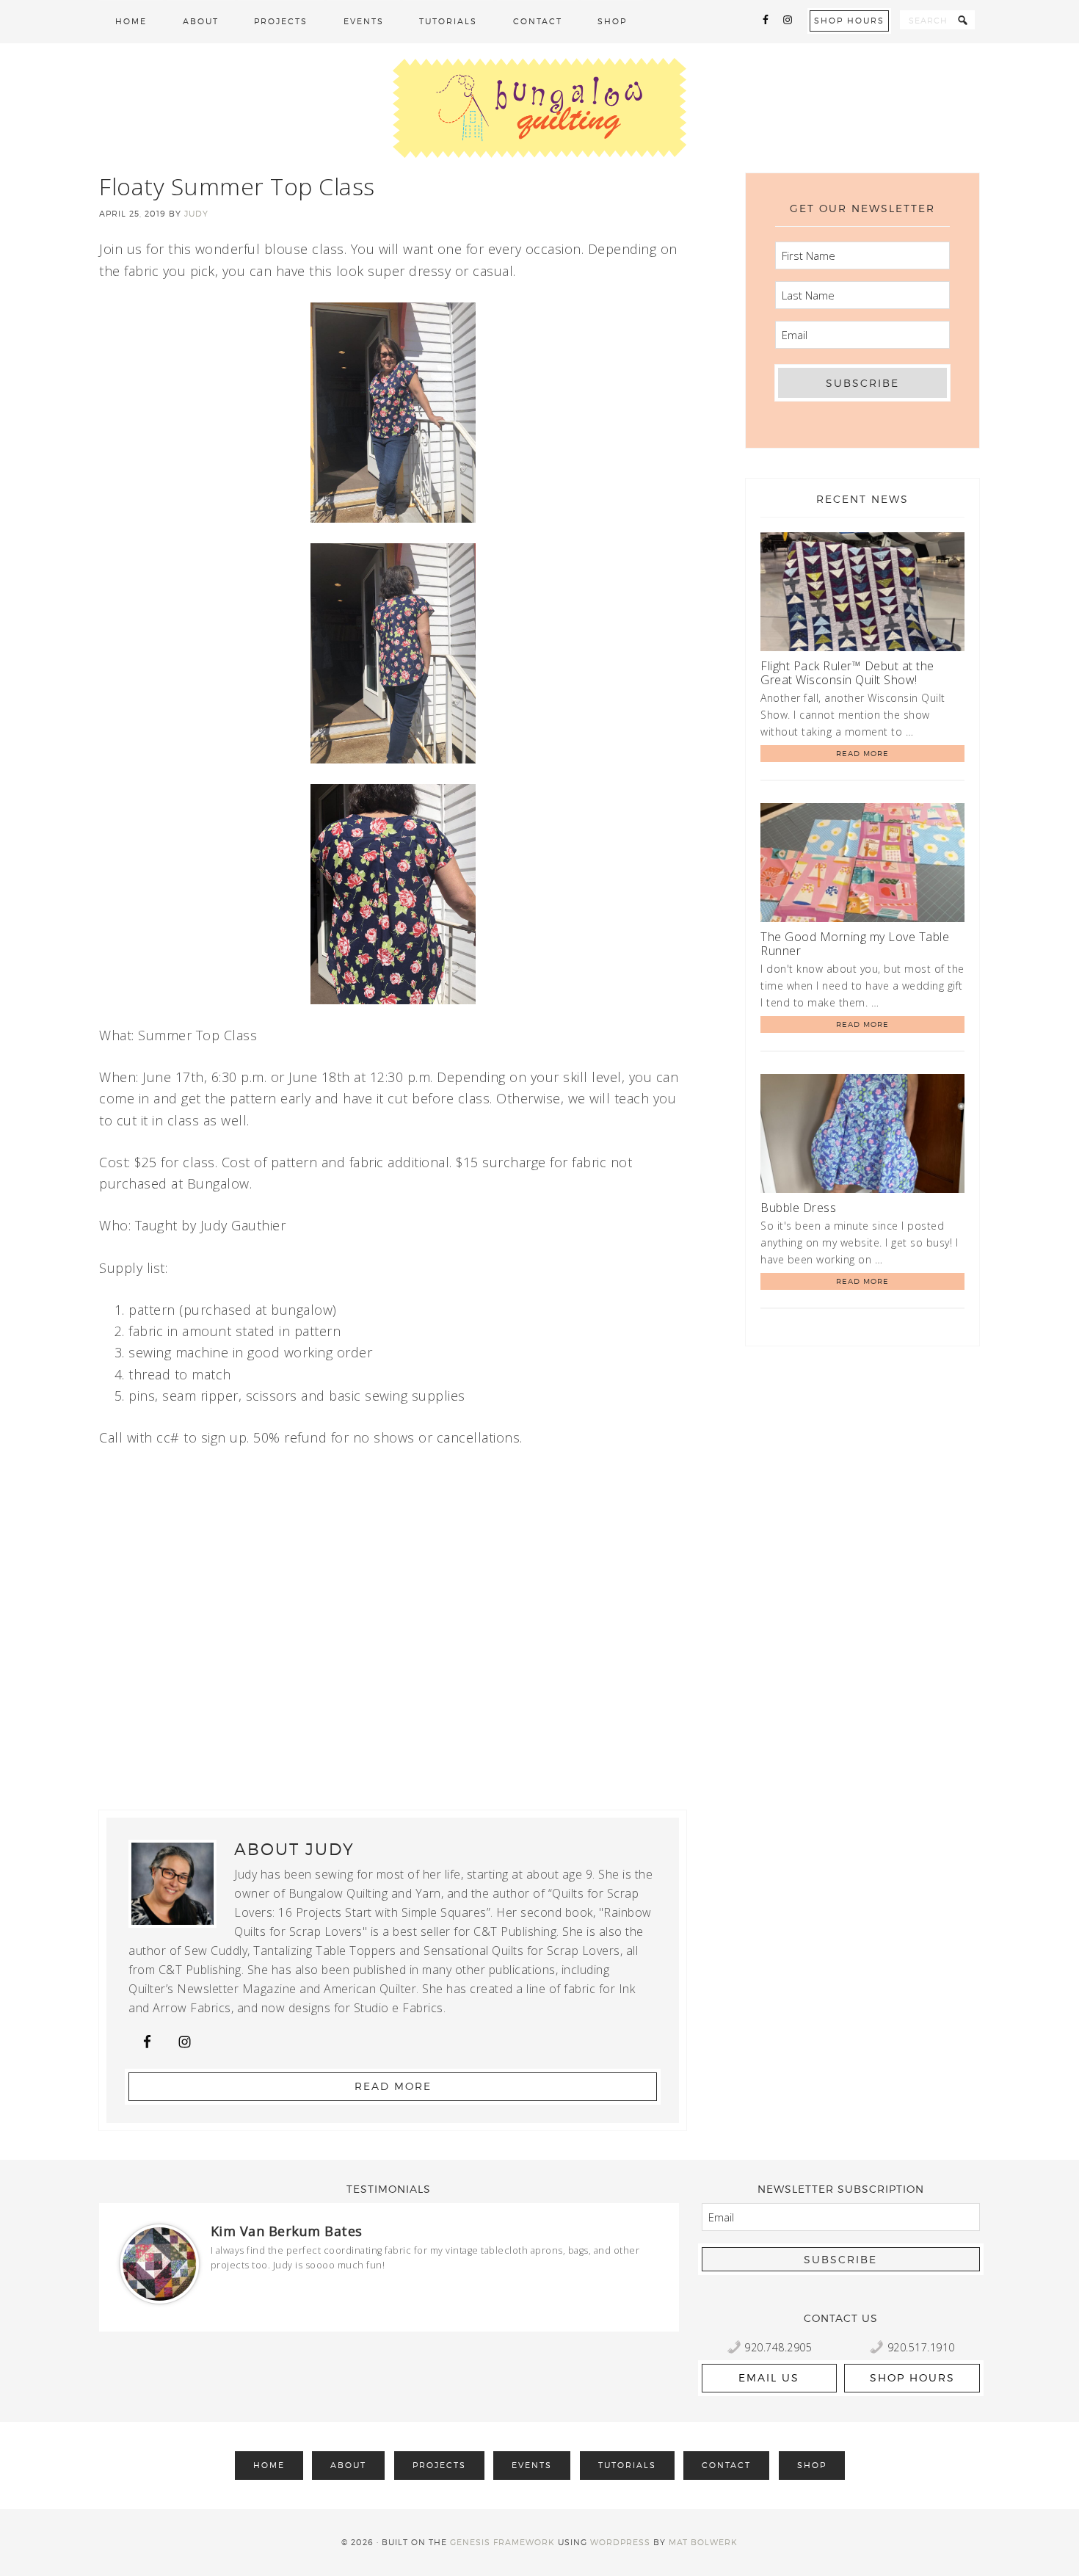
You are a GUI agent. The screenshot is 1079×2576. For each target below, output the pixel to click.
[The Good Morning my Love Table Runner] (862, 865)
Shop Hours (849, 21)
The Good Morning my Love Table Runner (855, 944)
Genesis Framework (502, 2542)
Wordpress (620, 2542)
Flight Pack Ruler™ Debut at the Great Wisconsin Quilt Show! (847, 673)
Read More (393, 2086)
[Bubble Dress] (862, 1136)
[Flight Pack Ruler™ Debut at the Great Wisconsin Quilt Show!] (862, 594)
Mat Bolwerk (703, 2542)
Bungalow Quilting (539, 108)
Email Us (769, 2377)
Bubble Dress (798, 1208)
